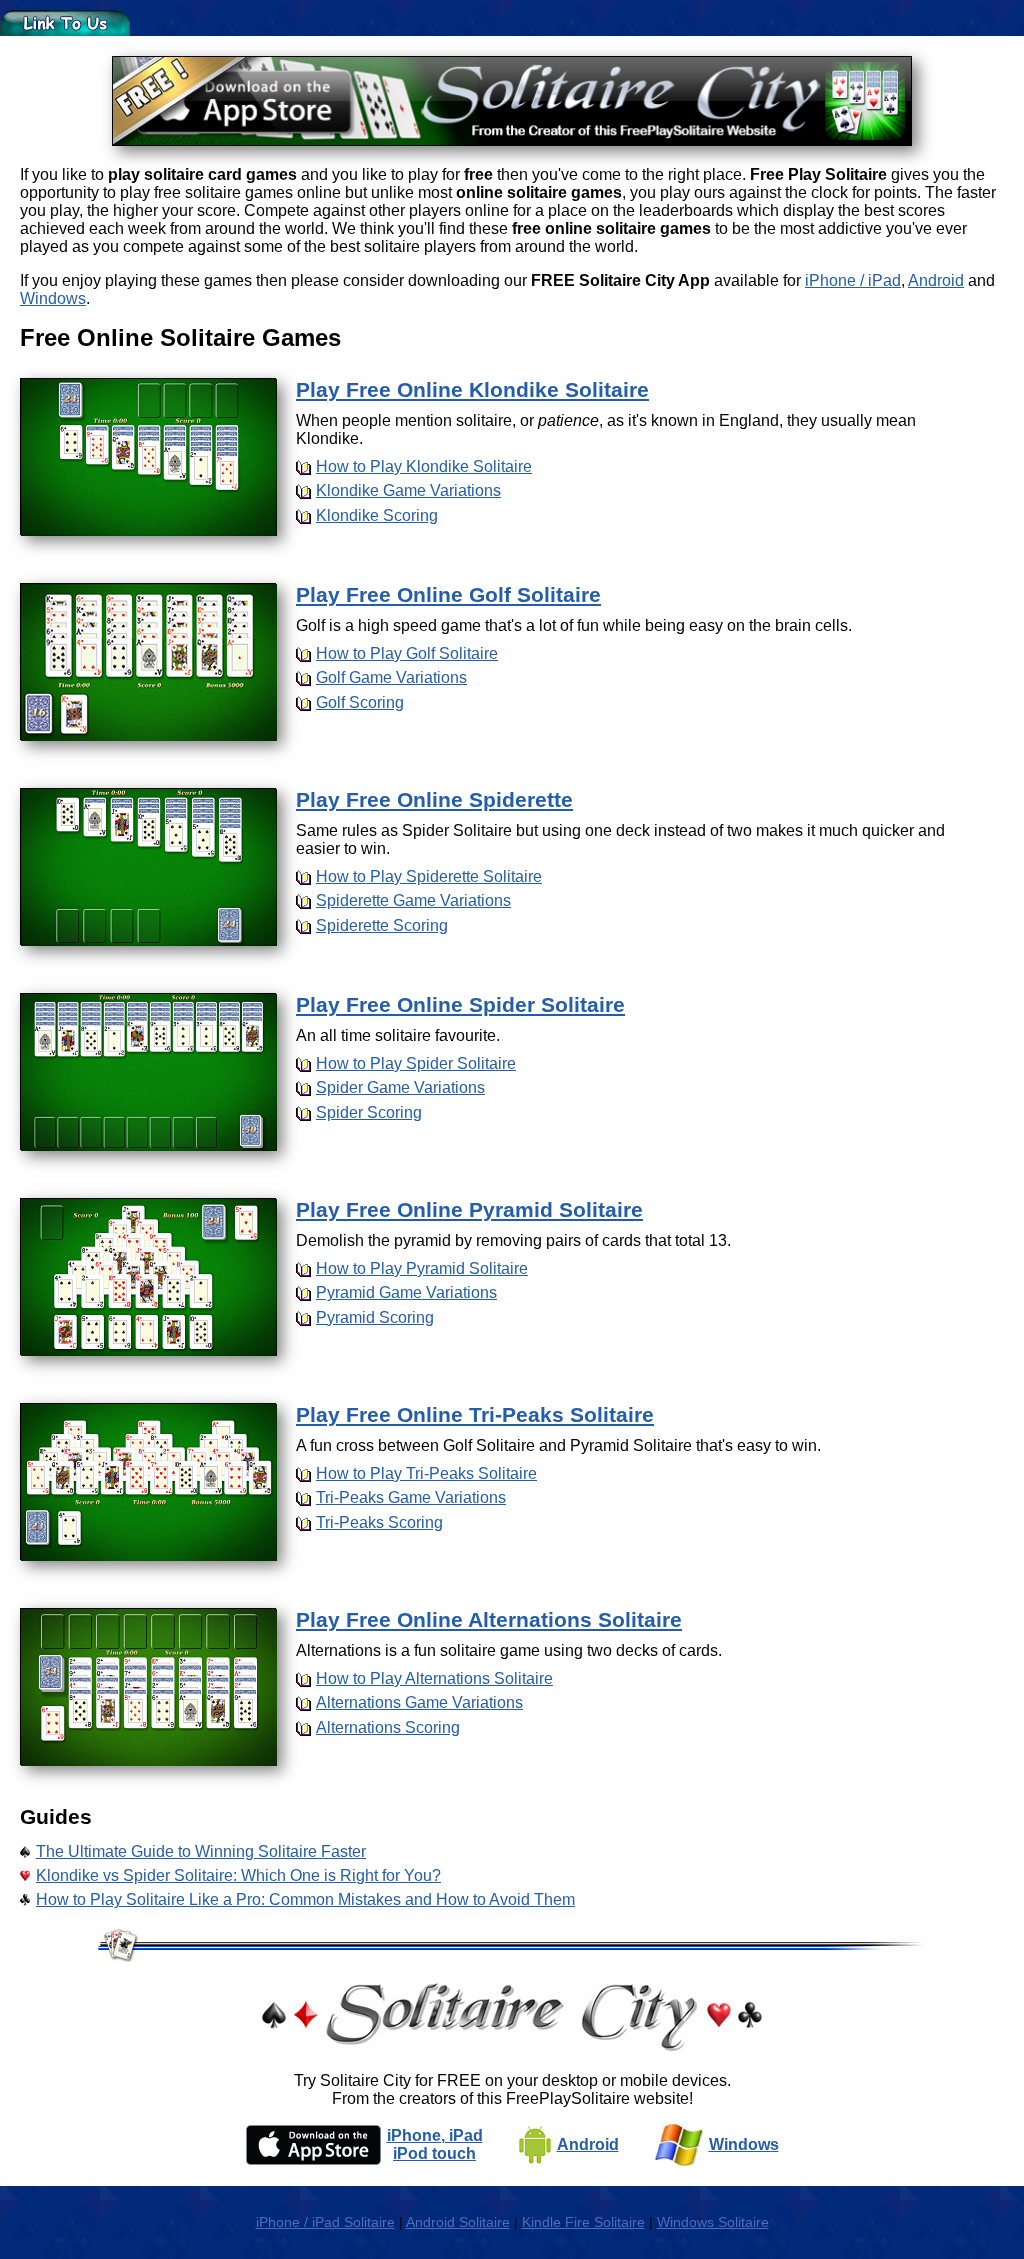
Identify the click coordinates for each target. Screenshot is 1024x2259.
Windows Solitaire (713, 2222)
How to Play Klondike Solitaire (424, 466)
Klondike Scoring (377, 515)
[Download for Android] (535, 2145)
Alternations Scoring (388, 1727)
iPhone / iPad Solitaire (325, 2222)
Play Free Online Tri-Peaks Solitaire (475, 1414)
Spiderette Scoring (382, 925)
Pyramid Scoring (375, 1317)
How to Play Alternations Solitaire (434, 1678)
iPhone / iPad (853, 280)
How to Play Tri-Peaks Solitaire (426, 1473)
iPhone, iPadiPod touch (435, 2144)
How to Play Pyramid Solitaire (422, 1268)
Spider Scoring (369, 1112)
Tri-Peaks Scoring (379, 1522)
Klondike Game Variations (408, 490)
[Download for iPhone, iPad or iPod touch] (313, 2145)
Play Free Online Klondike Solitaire (472, 389)
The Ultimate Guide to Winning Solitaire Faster (201, 1851)
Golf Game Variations (391, 677)
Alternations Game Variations (419, 1702)
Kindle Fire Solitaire (583, 2222)
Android (936, 280)
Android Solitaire (458, 2222)
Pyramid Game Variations (406, 1292)
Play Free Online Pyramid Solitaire (469, 1209)
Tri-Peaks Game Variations (411, 1497)
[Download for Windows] (679, 2145)
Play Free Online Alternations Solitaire (489, 1619)
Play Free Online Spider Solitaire (460, 1004)
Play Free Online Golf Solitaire (448, 594)
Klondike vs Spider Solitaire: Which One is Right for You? (238, 1875)
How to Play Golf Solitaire (407, 653)
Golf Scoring (360, 702)
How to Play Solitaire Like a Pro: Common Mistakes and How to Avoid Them (305, 1899)
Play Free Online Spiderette (434, 799)
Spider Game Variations (400, 1087)
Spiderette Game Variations (413, 900)
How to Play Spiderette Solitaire (429, 876)
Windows (53, 298)
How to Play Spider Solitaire (416, 1063)
